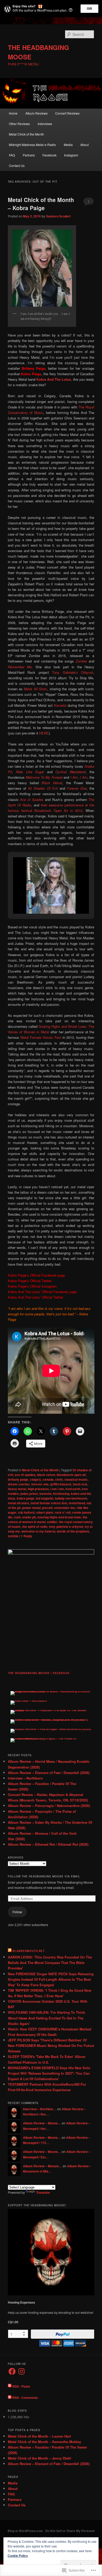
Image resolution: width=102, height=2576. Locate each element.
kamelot (46, 1494)
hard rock (80, 1484)
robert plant (44, 1512)
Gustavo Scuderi (58, 216)
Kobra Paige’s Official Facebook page (36, 1275)
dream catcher (19, 1484)
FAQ (12, 155)
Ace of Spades (32, 799)
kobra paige (25, 1498)
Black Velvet (52, 783)
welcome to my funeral (38, 1531)
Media (68, 145)
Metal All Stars (35, 689)
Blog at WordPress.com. (26, 2531)
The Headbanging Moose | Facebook (39, 1673)
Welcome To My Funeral (44, 777)
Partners (29, 155)
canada (48, 1479)
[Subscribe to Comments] (10, 2398)
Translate (43, 2192)
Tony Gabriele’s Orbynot (73, 672)
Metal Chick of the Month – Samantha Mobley (44, 2442)
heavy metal (17, 1489)
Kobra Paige (31, 374)
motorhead (77, 1503)
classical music (76, 1479)
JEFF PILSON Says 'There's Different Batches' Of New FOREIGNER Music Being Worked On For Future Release (51, 2045)
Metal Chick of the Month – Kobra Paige (41, 204)
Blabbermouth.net (29, 1951)
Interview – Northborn (25, 1778)
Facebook (49, 155)
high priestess (38, 1489)
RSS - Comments (25, 2398)
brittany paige (18, 1479)
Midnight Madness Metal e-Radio (32, 145)
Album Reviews (36, 113)
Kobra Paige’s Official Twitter (30, 1281)
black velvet (46, 1475)
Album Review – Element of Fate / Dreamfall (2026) (49, 1773)
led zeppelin (45, 1498)
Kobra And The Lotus (54, 379)
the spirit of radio (35, 1526)
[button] (39, 900)
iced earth (73, 1489)
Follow (17, 1912)
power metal (31, 1508)
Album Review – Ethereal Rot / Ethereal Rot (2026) (48, 1844)
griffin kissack (61, 1484)
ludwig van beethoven (71, 1498)
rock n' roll (63, 1512)
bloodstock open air (71, 1475)
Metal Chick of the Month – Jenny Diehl (39, 2458)
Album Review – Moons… (42, 2123)
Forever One (77, 788)
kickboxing (61, 1494)
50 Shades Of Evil (43, 788)
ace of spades (25, 1475)
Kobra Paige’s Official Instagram (32, 1286)
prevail (47, 1508)
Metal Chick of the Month (26, 134)
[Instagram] (21, 2371)
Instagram (71, 155)
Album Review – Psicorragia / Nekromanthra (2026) (49, 1806)
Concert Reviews (67, 113)
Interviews (45, 124)
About (84, 145)
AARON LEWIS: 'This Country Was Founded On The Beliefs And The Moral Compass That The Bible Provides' (50, 1963)
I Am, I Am (79, 777)
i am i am (57, 1489)
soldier (52, 1522)
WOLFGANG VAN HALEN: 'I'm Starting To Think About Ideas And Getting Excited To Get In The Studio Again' (46, 2018)
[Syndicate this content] (10, 1951)
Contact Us (17, 165)
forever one (40, 1484)
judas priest (29, 1494)
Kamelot (60, 705)
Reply (27, 1536)
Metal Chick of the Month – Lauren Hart (39, 2436)
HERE (44, 733)
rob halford (26, 1512)
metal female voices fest (49, 1503)
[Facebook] (12, 2371)
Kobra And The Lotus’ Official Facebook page (42, 1292)
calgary (35, 1479)
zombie (13, 1536)
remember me (64, 1508)
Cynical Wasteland (70, 772)
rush (17, 1517)
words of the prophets (73, 1531)
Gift (89, 9)
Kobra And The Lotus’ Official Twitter (36, 1297)
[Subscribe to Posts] (10, 2386)
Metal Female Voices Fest (41, 1037)
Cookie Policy (18, 2556)
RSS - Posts (21, 2386)
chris (59, 1479)
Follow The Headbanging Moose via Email (44, 1876)
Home (13, 113)
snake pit (29, 1517)
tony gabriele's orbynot (66, 1526)
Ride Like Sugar (30, 772)
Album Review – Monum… (42, 2166)
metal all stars (18, 1503)
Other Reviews (19, 124)
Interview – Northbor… (40, 2109)
